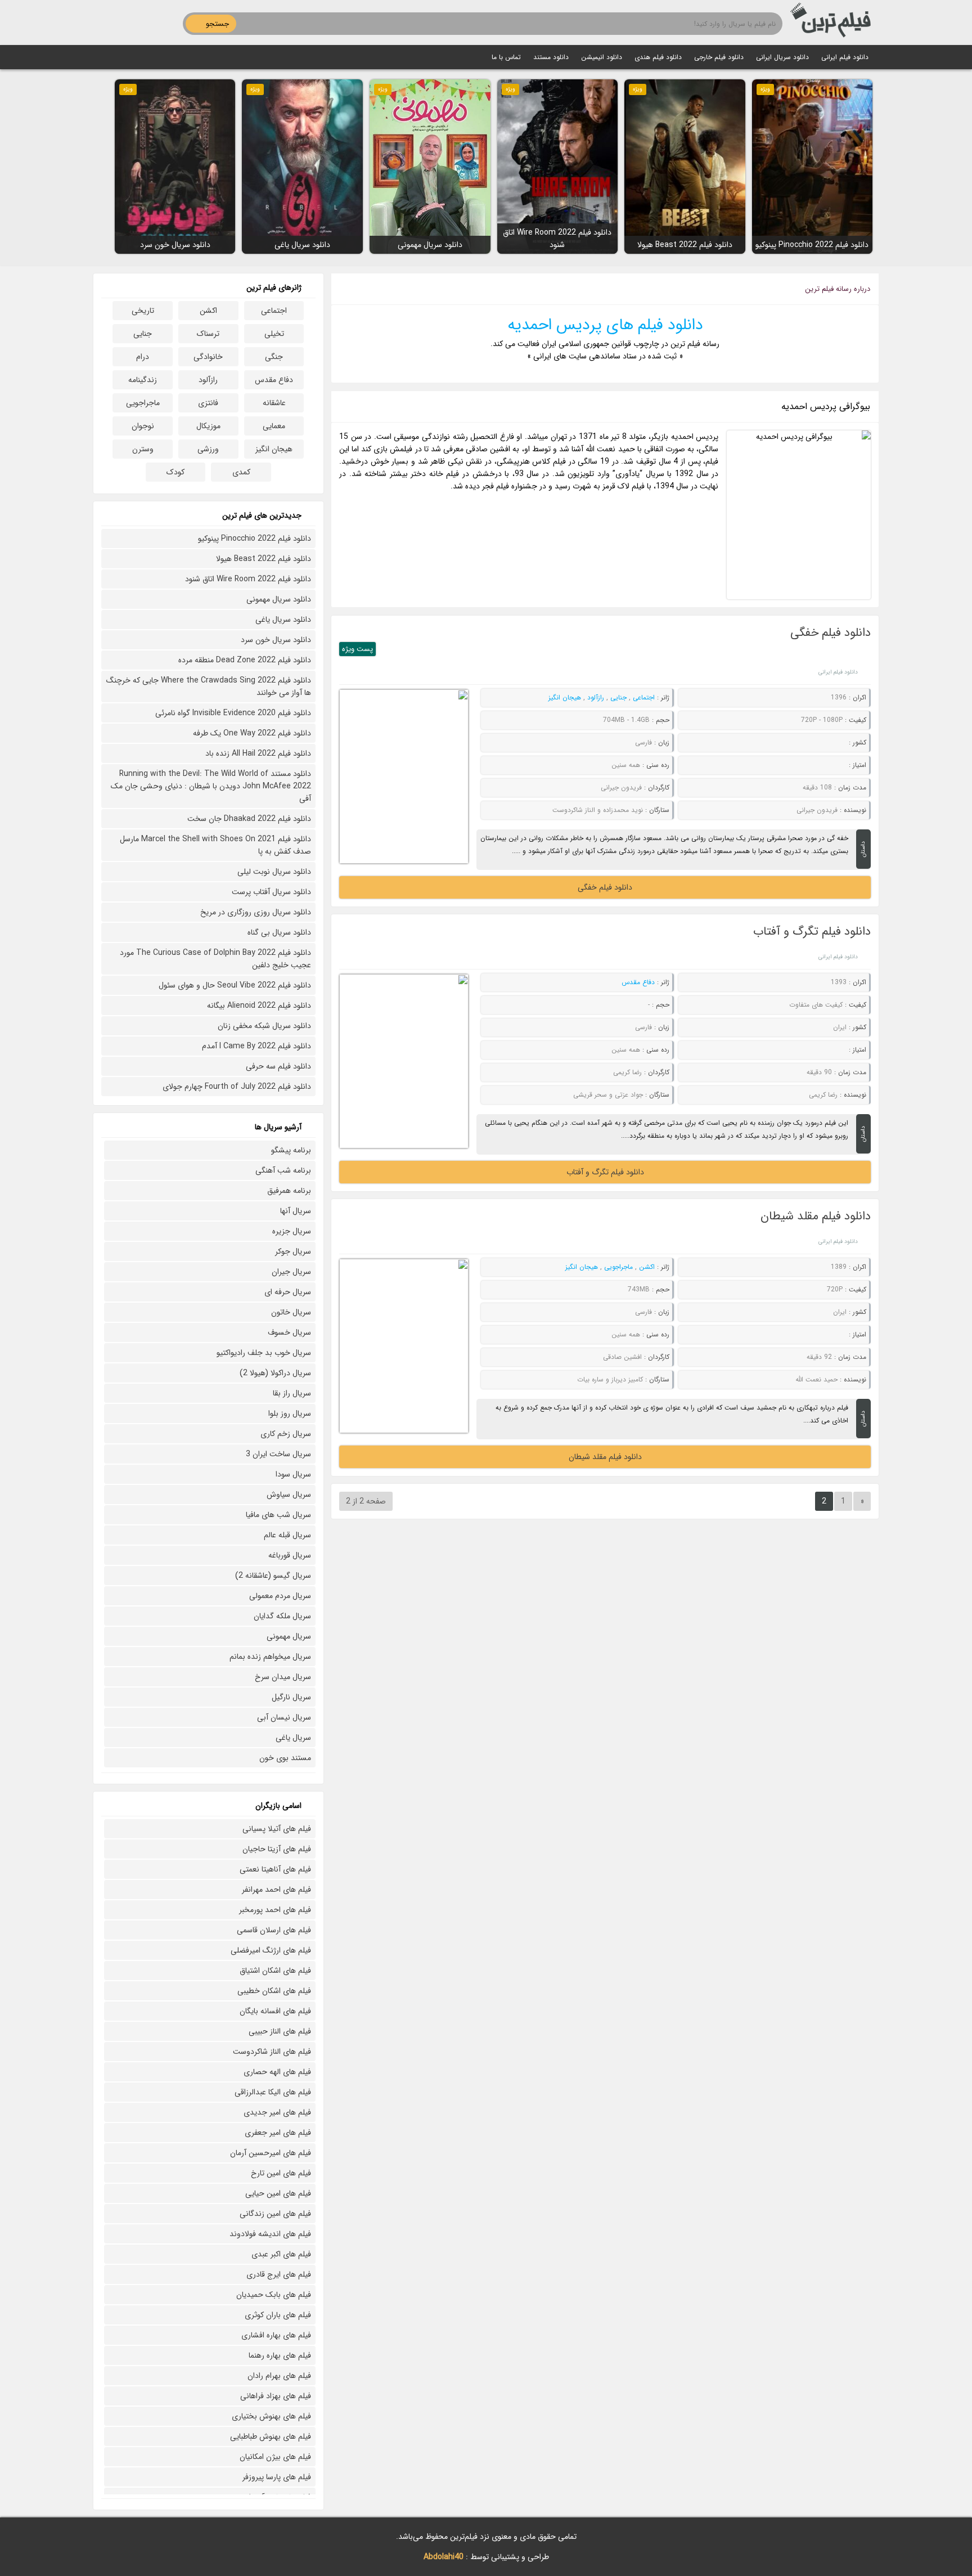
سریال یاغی (293, 1738)
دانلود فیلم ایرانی (845, 57)
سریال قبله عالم (287, 1535)
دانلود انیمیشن (602, 57)
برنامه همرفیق (289, 1191)
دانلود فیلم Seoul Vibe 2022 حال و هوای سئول (235, 985)
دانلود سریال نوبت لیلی (274, 872)
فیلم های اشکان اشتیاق (275, 1971)
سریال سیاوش (289, 1495)
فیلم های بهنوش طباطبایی (271, 2436)
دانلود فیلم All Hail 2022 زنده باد (258, 753)
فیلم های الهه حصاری (277, 2072)
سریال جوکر (293, 1251)
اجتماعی (644, 697)
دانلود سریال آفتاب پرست (271, 892)
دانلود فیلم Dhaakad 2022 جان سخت (249, 819)
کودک (175, 472)
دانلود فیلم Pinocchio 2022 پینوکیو (255, 538)
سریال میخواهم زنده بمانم (270, 1657)
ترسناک (208, 334)
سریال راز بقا (292, 1393)
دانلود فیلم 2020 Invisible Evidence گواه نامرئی (233, 713)
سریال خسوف (289, 1332)
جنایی (618, 697)
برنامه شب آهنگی (283, 1170)
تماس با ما (506, 57)
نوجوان (143, 426)
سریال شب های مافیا (278, 1515)
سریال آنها (296, 1211)
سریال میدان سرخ (283, 1677)
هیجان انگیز (565, 697)
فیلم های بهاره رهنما (280, 2355)
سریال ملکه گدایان (282, 1616)
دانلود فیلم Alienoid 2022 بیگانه (259, 1006)
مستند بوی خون (285, 1758)
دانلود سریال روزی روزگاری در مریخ (256, 912)
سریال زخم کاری (286, 1434)
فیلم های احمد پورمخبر (275, 1910)
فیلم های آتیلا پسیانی (277, 1829)
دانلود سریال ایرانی (782, 57)
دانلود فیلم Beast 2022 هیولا (264, 559)
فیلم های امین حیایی (278, 2193)
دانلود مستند (551, 57)
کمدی (241, 472)
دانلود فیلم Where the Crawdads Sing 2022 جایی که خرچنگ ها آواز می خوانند (209, 686)
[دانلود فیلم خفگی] (404, 777)
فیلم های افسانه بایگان (275, 2011)
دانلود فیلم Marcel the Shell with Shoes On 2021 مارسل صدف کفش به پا (215, 845)
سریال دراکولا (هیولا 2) (275, 1373)
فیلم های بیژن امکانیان (275, 2457)
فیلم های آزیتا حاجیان (277, 1849)
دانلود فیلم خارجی (719, 57)
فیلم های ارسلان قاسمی (274, 1930)
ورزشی (208, 449)
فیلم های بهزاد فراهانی (276, 2396)
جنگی (274, 357)
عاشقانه (274, 403)
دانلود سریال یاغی (283, 620)
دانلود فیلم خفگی (831, 633)
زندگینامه (143, 380)
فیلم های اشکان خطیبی (274, 1991)
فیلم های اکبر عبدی (281, 2254)
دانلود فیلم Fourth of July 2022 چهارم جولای (237, 1087)
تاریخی (143, 311)
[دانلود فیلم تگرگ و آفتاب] (404, 1061)
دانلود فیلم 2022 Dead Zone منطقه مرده (245, 660)
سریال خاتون (291, 1312)
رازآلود (596, 697)
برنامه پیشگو (291, 1150)
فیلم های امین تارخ (281, 2173)
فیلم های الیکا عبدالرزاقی (273, 2092)
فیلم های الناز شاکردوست (272, 2052)
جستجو (217, 24)
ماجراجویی (618, 1267)
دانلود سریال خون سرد (276, 640)
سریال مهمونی (289, 1636)
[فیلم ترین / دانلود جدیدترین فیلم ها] (832, 23)
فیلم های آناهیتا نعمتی (275, 1869)
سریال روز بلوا (290, 1413)
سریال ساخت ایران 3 (278, 1454)
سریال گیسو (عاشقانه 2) (273, 1576)
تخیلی (274, 334)
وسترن (143, 449)
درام (143, 357)
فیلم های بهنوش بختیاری (271, 2416)
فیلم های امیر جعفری (278, 2133)
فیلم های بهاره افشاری (276, 2335)
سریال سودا (293, 1474)
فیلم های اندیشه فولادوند (270, 2234)
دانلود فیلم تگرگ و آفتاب (812, 932)
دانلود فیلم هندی (658, 57)
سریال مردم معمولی (280, 1596)
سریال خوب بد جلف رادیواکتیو (264, 1353)
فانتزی (208, 403)
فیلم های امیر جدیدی (277, 2112)
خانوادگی (208, 357)
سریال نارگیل (291, 1697)
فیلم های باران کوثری (278, 2315)
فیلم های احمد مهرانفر (276, 1890)
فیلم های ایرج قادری (279, 2274)
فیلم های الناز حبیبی (280, 2031)
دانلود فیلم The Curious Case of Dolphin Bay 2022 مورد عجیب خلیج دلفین (215, 959)
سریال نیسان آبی (284, 1717)
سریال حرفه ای (288, 1292)
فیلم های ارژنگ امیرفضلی (271, 1950)
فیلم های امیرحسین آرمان (271, 2153)
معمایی (274, 426)
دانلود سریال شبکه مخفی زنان (264, 1026)
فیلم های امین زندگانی (275, 2214)
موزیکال (208, 426)
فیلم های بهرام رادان (279, 2376)
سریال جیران (291, 1272)
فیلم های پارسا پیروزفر (277, 2477)
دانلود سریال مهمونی (279, 599)
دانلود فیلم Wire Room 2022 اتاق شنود (248, 579)
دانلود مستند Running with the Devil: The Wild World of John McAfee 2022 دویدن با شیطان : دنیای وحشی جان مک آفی (211, 786)
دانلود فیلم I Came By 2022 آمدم (256, 1046)
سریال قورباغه (290, 1555)
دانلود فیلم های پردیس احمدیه (605, 325)
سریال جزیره (292, 1231)
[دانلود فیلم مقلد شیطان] (404, 1346)
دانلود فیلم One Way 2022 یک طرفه (252, 733)
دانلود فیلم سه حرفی (278, 1066)
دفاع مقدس (638, 982)
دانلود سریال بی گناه (279, 932)
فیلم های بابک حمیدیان (274, 2295)
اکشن (647, 1267)
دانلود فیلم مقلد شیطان (816, 1216)
